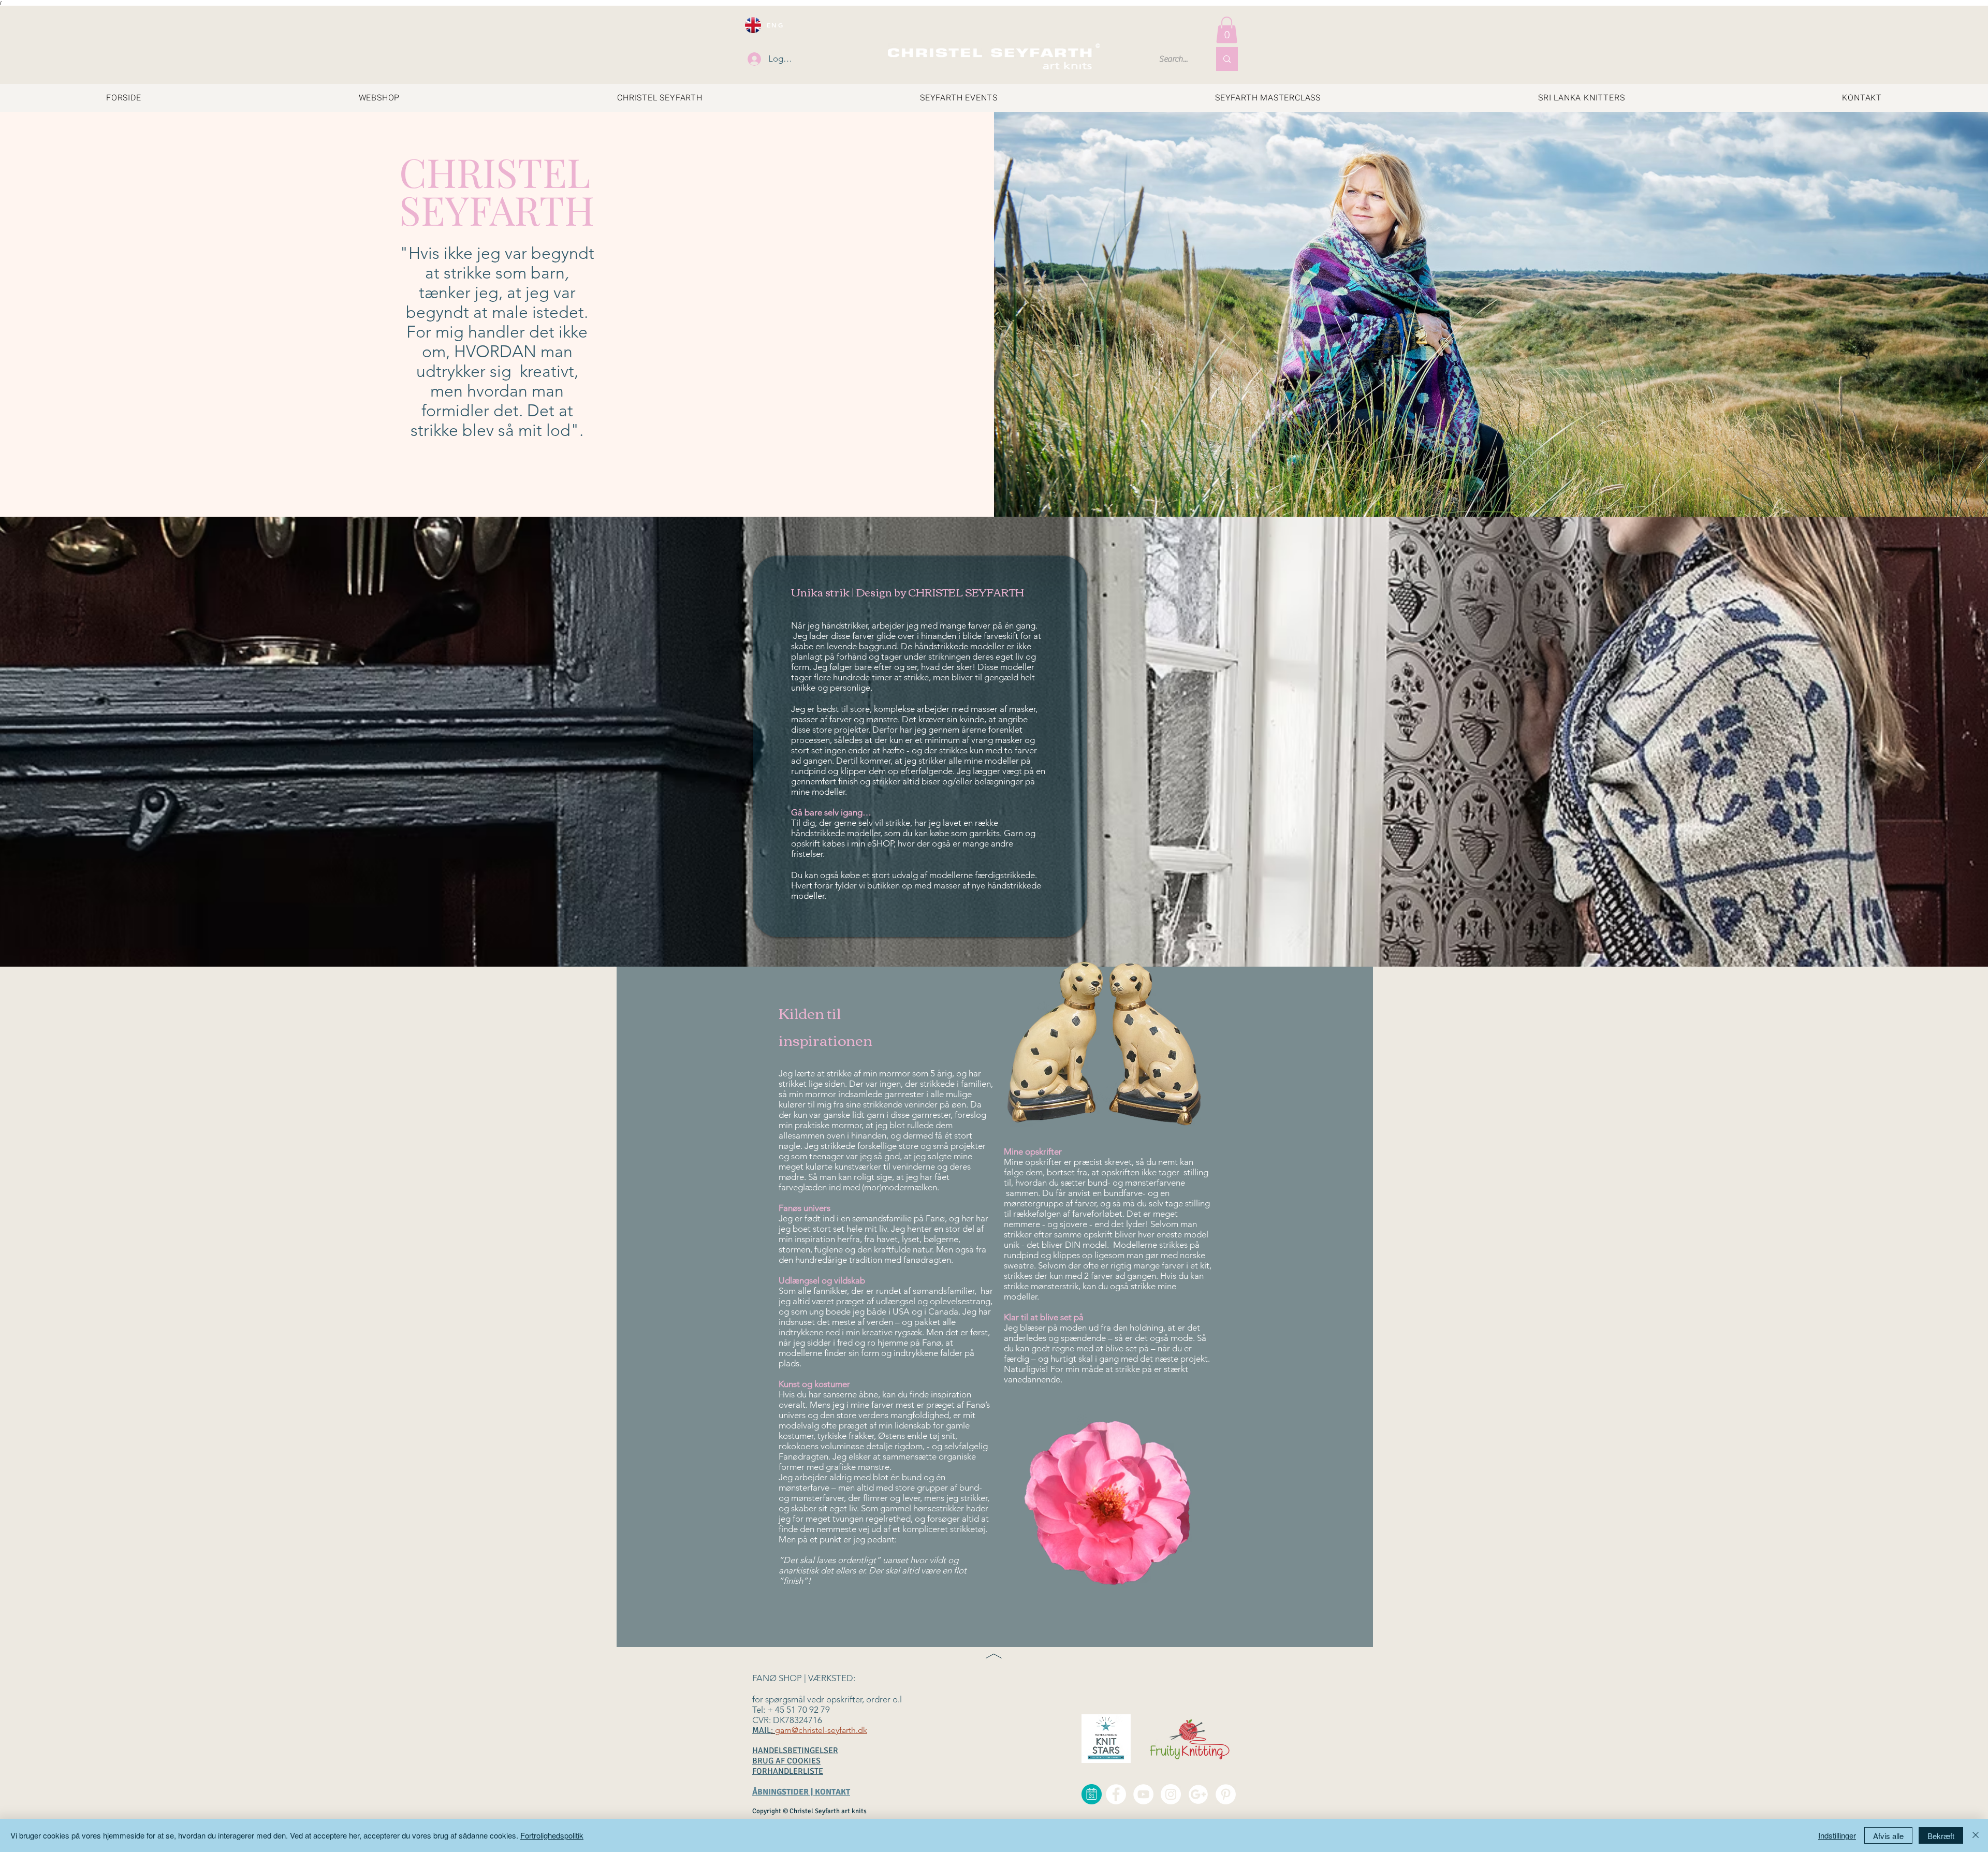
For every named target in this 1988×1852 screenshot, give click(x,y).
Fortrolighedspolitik (552, 1835)
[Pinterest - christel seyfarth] (1226, 1794)
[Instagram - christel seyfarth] (1171, 1794)
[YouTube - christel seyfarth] (1143, 1794)
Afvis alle (1888, 1836)
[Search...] (1227, 59)
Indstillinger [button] (1837, 1835)
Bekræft (1941, 1836)
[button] (1227, 30)
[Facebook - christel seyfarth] (1116, 1794)
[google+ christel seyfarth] (1198, 1794)
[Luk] (1976, 1835)
